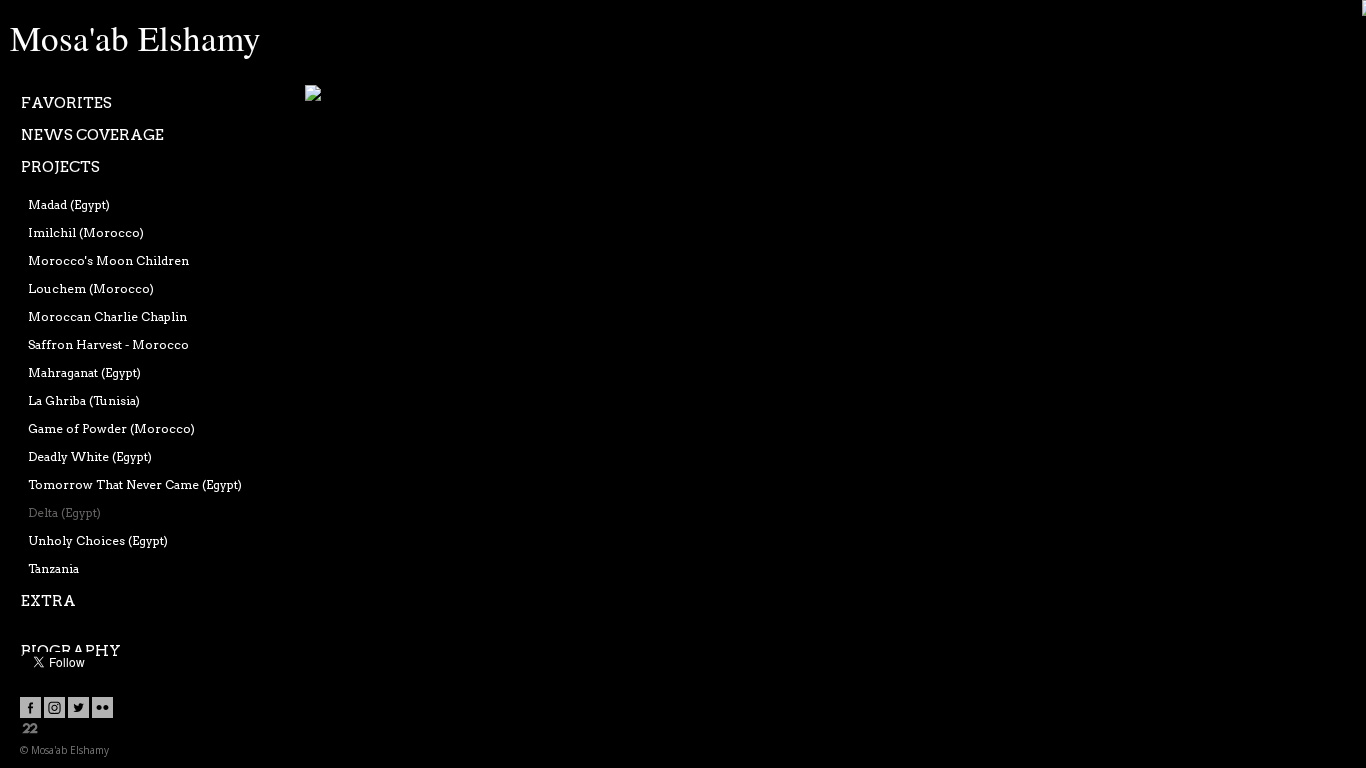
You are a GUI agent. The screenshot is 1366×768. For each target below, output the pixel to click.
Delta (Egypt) (64, 512)
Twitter (337, 95)
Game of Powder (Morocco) (111, 428)
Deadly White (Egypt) (90, 456)
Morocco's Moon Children (108, 260)
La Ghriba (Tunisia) (84, 400)
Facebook (317, 95)
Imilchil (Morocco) (86, 232)
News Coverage (92, 135)
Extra (48, 601)
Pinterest (357, 95)
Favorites (66, 103)
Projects (60, 167)
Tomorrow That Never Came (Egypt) (135, 484)
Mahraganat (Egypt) (84, 372)
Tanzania (53, 568)
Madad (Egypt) (69, 204)
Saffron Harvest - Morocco (108, 344)
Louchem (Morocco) (91, 288)
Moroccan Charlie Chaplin (107, 316)
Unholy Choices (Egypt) (98, 540)
